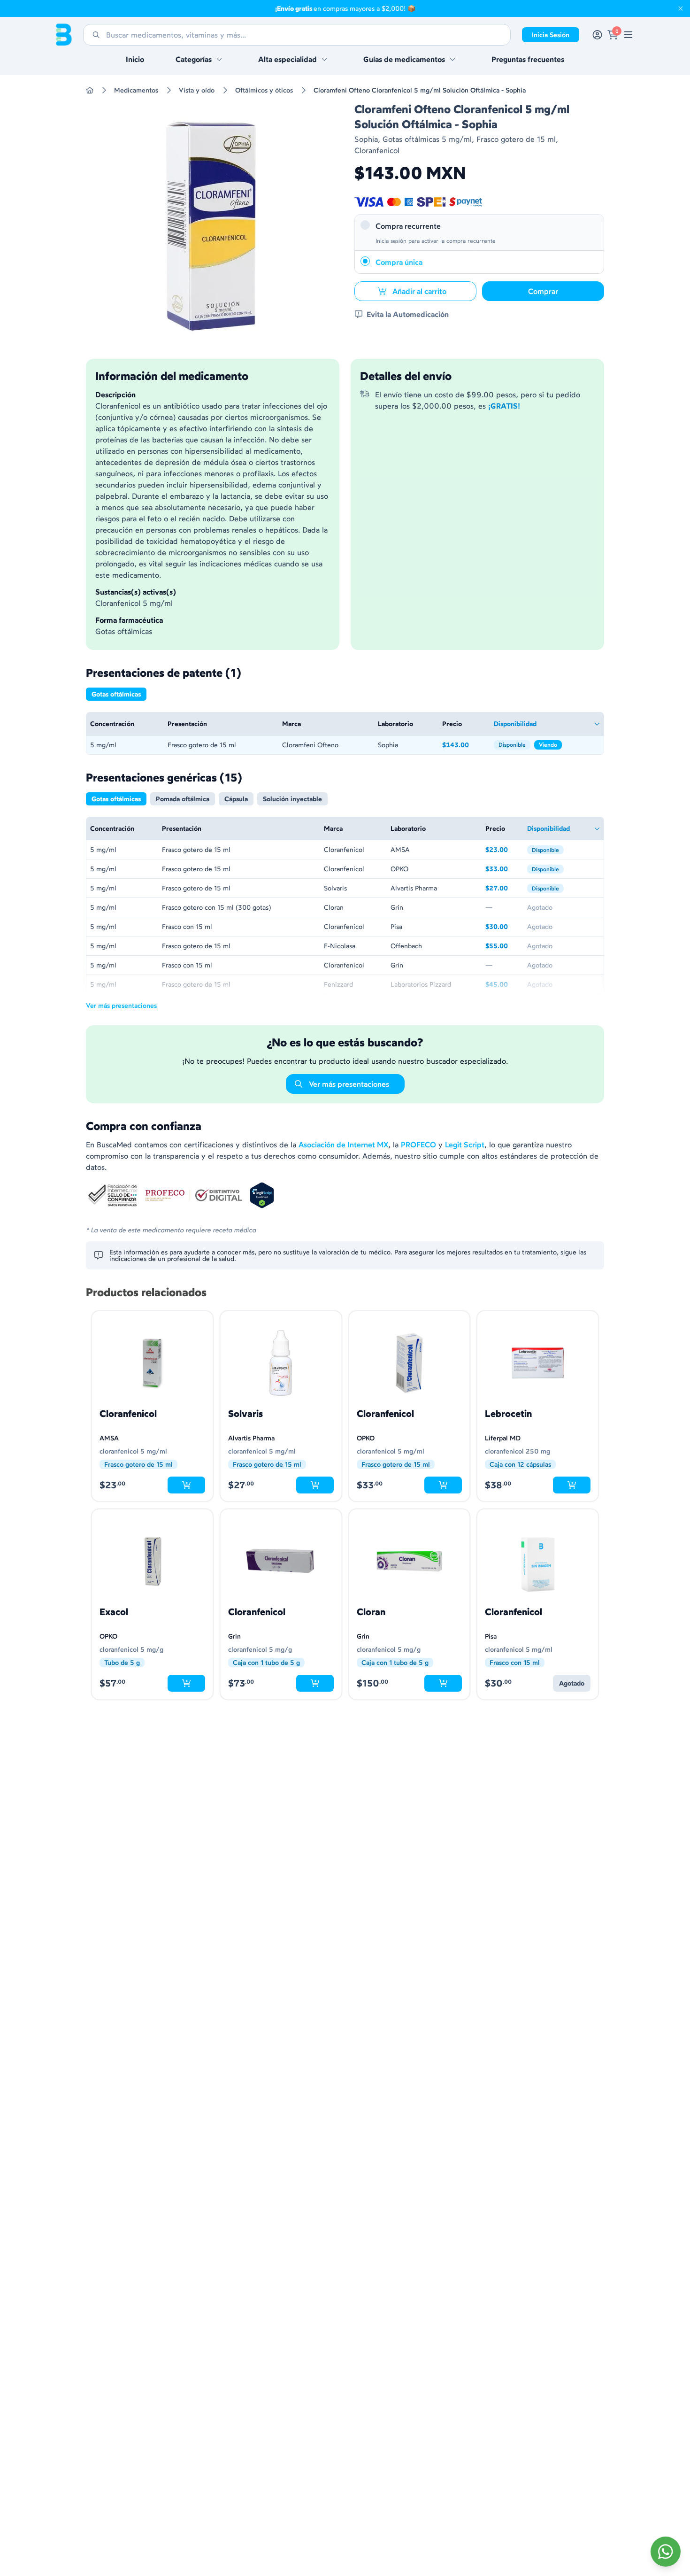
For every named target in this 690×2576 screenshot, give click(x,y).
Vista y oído (197, 90)
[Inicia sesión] (597, 35)
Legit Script (465, 1145)
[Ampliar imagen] (211, 226)
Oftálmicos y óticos (264, 90)
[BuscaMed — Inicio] (64, 35)
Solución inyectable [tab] (292, 799)
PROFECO (418, 1145)
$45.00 (502, 985)
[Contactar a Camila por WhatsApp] (666, 2552)
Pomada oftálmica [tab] (183, 799)
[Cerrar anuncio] (681, 8)
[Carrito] (613, 35)
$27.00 (502, 889)
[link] (628, 35)
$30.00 (502, 927)
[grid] (345, 733)
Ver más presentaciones (121, 1005)
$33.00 (502, 870)
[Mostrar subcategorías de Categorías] (219, 59)
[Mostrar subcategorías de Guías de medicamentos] (452, 59)
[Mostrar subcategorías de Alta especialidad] (324, 59)
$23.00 (502, 850)
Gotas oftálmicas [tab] (116, 694)
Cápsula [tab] (236, 799)
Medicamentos (136, 90)
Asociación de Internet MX (343, 1145)
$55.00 (502, 947)
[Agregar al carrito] (186, 1485)
